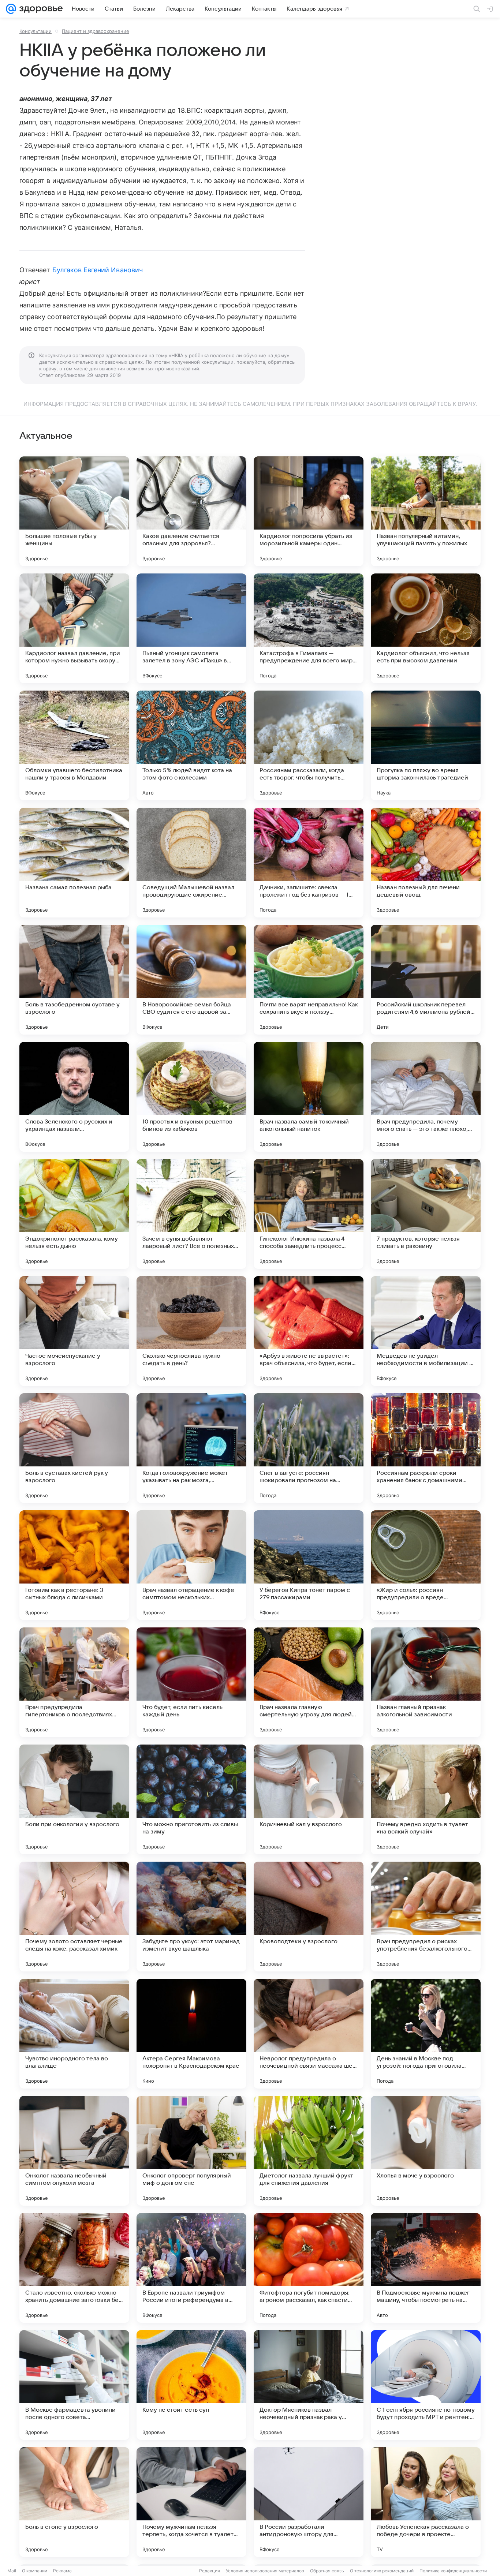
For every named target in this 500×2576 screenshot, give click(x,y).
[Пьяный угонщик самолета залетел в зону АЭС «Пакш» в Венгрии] (191, 628)
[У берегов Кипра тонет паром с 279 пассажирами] (309, 1565)
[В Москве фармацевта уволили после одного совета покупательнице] (74, 2385)
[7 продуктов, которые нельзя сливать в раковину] (426, 1214)
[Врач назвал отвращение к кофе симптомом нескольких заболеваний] (191, 1565)
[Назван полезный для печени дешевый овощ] (426, 863)
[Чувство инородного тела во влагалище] (74, 2034)
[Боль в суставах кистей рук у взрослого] (74, 1448)
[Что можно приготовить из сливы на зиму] (191, 1799)
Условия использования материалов (265, 2571)
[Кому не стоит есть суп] (191, 2385)
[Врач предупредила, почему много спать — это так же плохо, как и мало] (426, 1097)
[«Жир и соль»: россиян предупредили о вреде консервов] (426, 1565)
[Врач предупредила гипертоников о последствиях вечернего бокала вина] (74, 1682)
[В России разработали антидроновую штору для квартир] (309, 2502)
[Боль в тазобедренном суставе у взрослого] (74, 980)
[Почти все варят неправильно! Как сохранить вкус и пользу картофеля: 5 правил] (309, 980)
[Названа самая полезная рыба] (74, 863)
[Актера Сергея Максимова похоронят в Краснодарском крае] (191, 2034)
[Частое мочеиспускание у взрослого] (74, 1331)
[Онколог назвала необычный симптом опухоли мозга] (74, 2151)
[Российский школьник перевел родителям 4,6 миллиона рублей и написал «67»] (426, 980)
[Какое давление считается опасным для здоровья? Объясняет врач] (191, 511)
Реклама (62, 2571)
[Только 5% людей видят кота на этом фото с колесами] (191, 745)
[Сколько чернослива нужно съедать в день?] (191, 1331)
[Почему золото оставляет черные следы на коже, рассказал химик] (74, 1917)
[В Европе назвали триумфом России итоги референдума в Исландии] (191, 2268)
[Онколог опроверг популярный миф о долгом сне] (191, 2151)
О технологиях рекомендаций (382, 2571)
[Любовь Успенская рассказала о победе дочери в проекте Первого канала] (426, 2502)
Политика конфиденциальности (453, 2571)
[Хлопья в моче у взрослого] (426, 2151)
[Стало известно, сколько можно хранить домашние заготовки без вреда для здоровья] (74, 2268)
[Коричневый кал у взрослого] (309, 1799)
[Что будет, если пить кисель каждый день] (191, 1682)
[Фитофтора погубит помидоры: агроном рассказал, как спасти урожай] (309, 2268)
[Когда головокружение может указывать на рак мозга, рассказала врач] (191, 1448)
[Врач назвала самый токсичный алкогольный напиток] (309, 1097)
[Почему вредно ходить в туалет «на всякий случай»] (426, 1799)
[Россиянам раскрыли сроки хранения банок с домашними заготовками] (426, 1448)
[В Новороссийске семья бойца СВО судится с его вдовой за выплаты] (191, 980)
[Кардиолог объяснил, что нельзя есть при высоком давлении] (426, 628)
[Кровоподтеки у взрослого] (309, 1917)
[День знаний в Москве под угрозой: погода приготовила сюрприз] (426, 2034)
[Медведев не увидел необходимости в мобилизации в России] (426, 1331)
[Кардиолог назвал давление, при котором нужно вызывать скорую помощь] (74, 628)
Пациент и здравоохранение (96, 31)
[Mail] (11, 9)
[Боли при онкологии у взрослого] (74, 1799)
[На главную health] (40, 9)
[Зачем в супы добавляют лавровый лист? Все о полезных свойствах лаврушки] (191, 1214)
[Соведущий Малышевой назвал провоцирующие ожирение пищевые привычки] (191, 863)
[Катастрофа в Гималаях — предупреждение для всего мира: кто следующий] (309, 628)
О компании (35, 2571)
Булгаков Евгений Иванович (98, 270)
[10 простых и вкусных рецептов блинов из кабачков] (191, 1097)
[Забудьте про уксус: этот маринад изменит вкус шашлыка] (191, 1917)
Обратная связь (327, 2571)
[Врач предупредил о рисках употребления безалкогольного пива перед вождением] (426, 1917)
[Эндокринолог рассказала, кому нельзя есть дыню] (74, 1214)
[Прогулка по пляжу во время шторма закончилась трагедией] (426, 745)
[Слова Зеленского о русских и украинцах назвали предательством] (74, 1097)
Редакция (210, 2571)
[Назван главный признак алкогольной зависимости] (426, 1682)
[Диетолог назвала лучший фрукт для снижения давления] (309, 2151)
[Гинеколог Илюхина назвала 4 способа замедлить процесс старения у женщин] (309, 1214)
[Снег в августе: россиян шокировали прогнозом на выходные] (309, 1448)
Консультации (36, 31)
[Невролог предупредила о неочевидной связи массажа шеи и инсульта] (309, 2034)
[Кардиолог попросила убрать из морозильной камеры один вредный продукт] (309, 511)
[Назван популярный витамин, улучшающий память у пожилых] (426, 511)
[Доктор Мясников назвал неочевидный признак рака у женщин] (309, 2385)
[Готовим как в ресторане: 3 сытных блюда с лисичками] (74, 1565)
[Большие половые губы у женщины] (74, 511)
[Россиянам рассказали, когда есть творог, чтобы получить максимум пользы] (309, 745)
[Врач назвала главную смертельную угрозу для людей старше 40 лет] (309, 1682)
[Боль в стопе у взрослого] (74, 2502)
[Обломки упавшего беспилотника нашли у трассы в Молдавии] (74, 745)
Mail (12, 2571)
